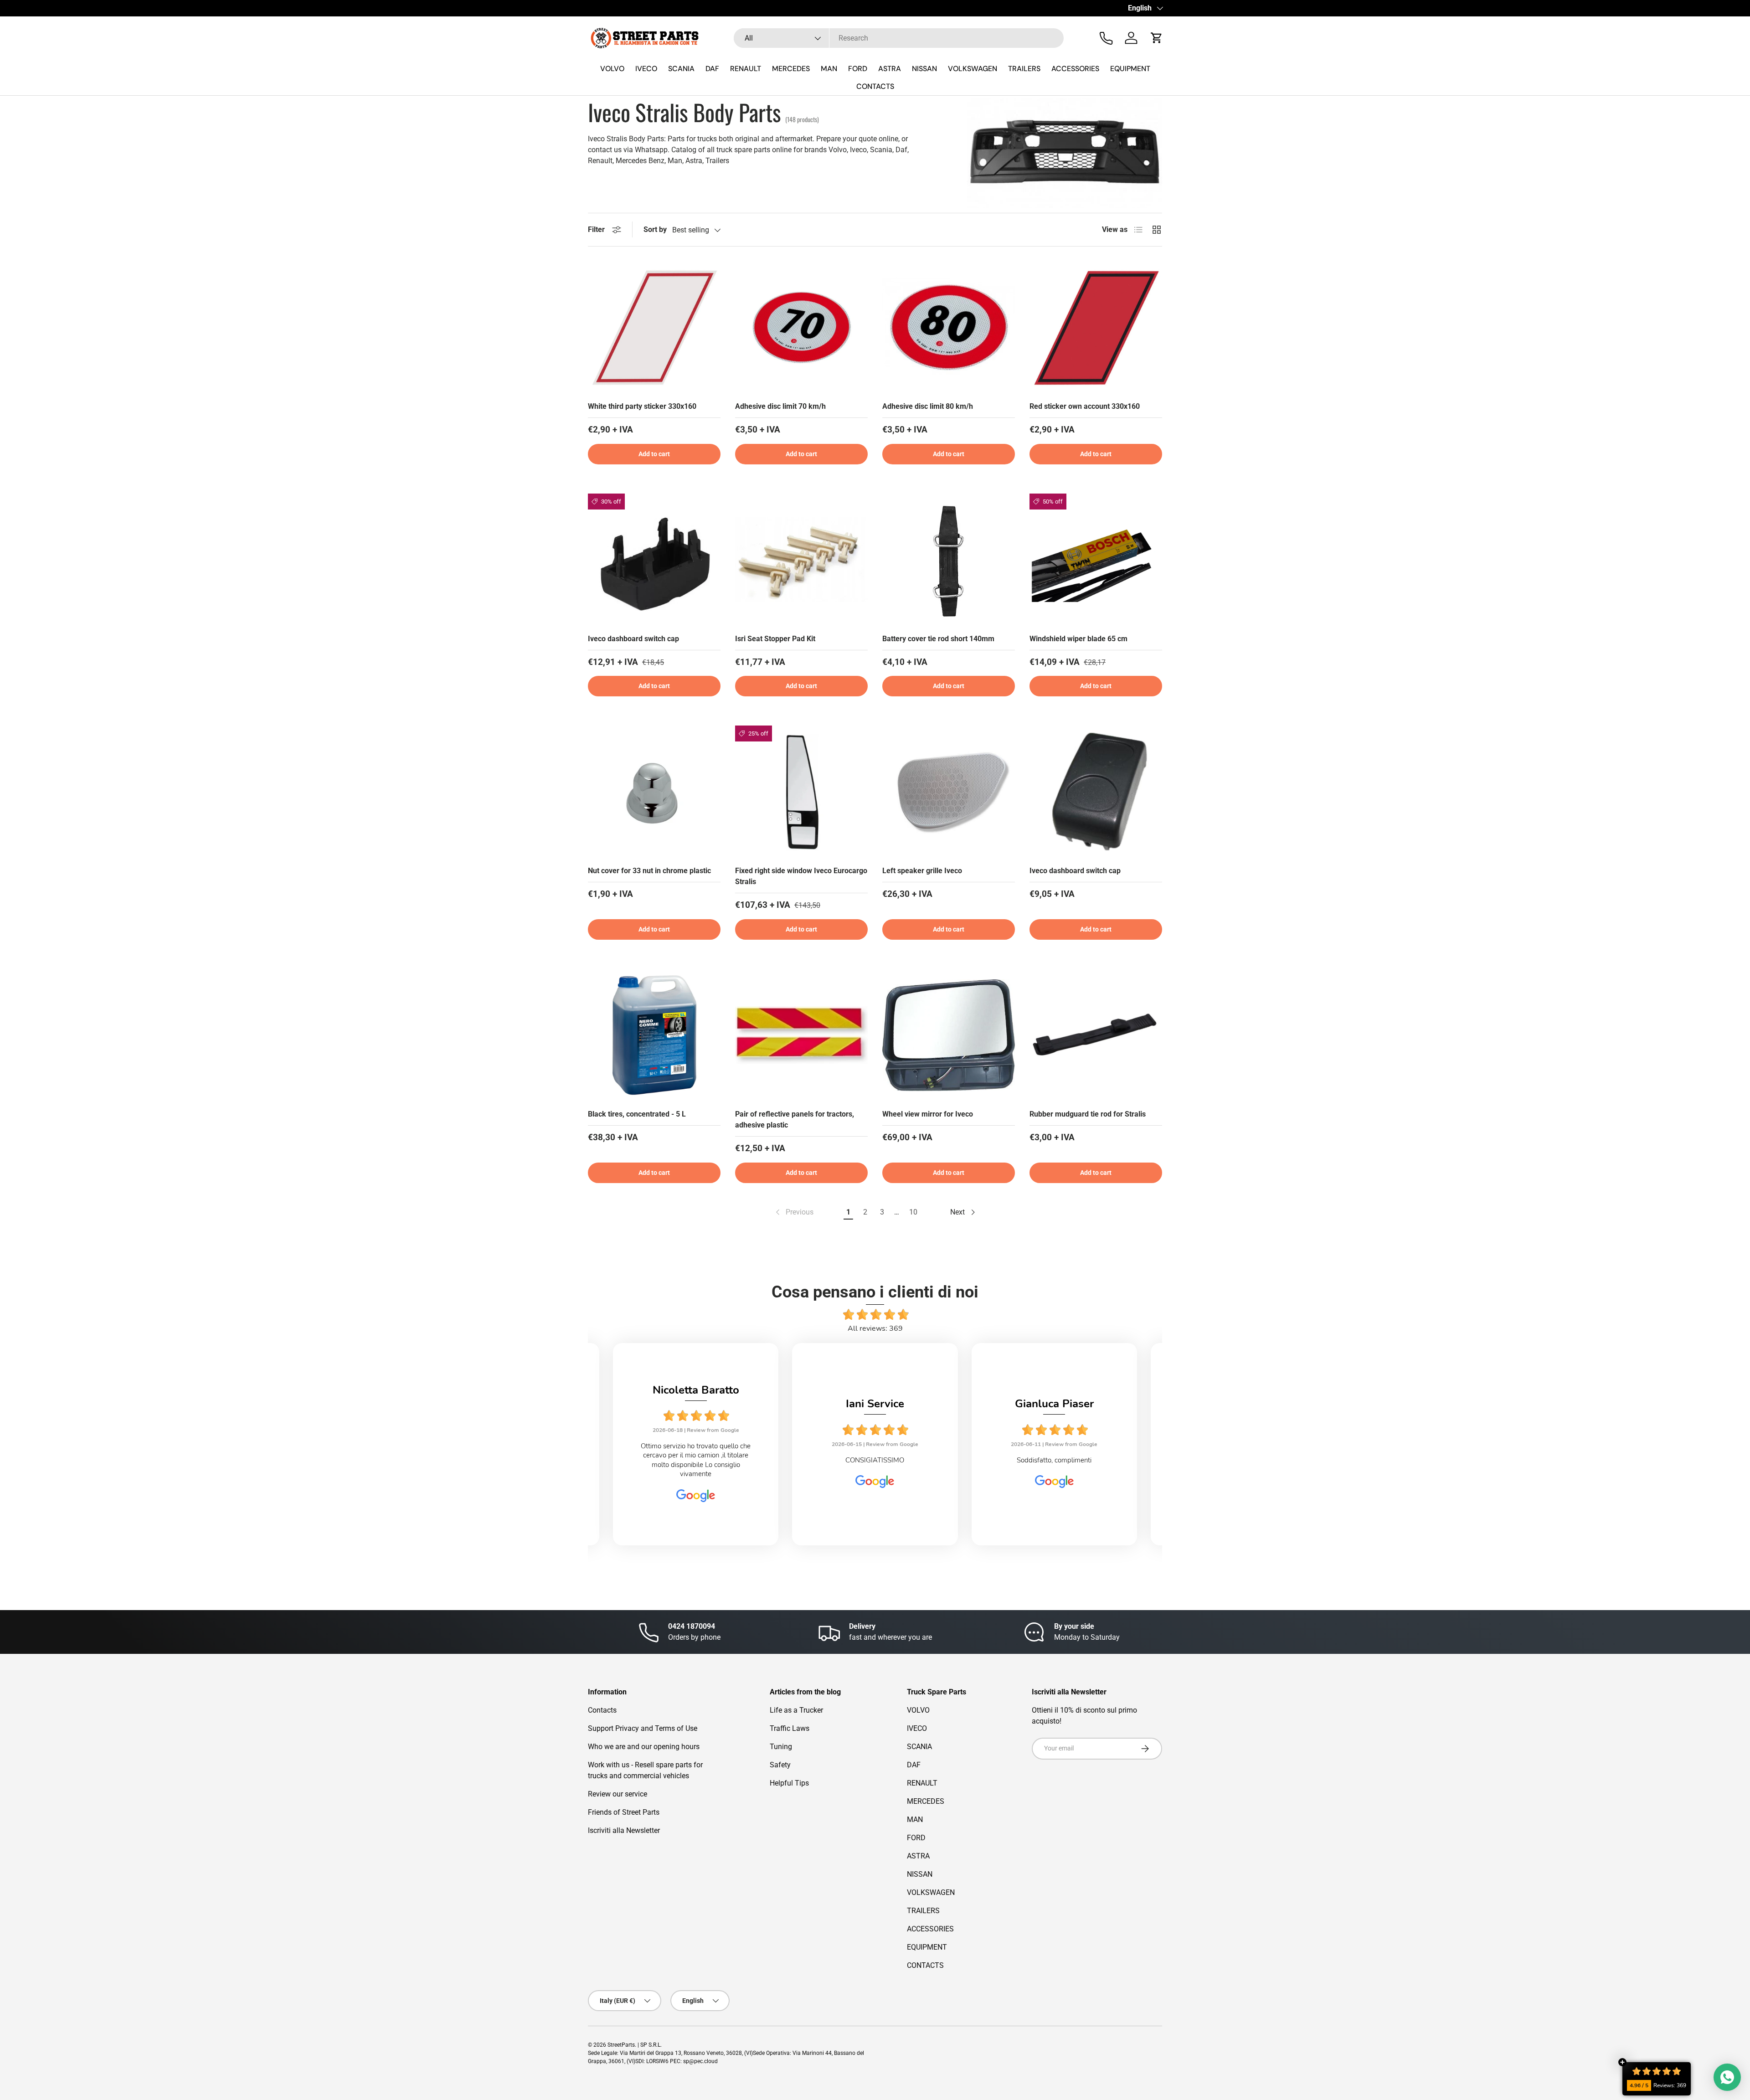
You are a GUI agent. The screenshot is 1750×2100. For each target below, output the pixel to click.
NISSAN (924, 69)
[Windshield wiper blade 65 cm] (1096, 560)
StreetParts (621, 2045)
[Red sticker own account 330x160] (1096, 327)
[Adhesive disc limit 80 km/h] (949, 327)
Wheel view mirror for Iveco (928, 1114)
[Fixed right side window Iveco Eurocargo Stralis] (801, 792)
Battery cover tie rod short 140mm (938, 639)
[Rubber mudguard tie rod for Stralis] (1096, 1035)
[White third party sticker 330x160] (654, 327)
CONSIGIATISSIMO (740, 1460)
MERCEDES (791, 69)
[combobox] (899, 38)
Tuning (781, 1747)
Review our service (618, 1794)
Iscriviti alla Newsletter (624, 1830)
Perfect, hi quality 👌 (1099, 1460)
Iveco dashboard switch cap (633, 639)
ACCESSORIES (1075, 69)
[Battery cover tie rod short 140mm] (949, 560)
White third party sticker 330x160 (642, 406)
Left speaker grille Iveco (922, 871)
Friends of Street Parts (624, 1812)
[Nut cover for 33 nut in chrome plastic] (654, 792)
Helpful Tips (789, 1783)
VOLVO (612, 69)
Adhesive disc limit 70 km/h (780, 406)
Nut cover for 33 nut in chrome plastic (649, 871)
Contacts (602, 1710)
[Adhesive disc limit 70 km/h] (801, 327)
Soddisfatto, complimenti (920, 1460)
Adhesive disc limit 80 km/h (928, 406)
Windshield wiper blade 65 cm (1078, 639)
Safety (780, 1765)
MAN (829, 69)
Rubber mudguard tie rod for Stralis (1088, 1114)
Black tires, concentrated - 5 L (637, 1114)
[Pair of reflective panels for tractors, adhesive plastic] (801, 1035)
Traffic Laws (790, 1728)
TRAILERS (1024, 69)
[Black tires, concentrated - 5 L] (654, 1035)
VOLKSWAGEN (973, 69)
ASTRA (890, 69)
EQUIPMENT (1130, 69)
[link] (794, 1212)
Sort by (655, 229)
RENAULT (746, 69)
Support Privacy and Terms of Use (643, 1728)
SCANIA (681, 69)
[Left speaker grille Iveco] (949, 792)
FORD (858, 69)
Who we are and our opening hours (644, 1747)
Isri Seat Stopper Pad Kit (775, 639)
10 (913, 1212)
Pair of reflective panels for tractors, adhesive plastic (795, 1119)
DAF (712, 69)
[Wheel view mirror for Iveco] (949, 1035)
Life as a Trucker (796, 1710)
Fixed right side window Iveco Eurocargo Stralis (801, 876)
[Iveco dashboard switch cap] (654, 560)
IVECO (646, 69)
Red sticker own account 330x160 (1085, 406)
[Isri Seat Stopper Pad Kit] (801, 560)
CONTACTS (875, 86)
